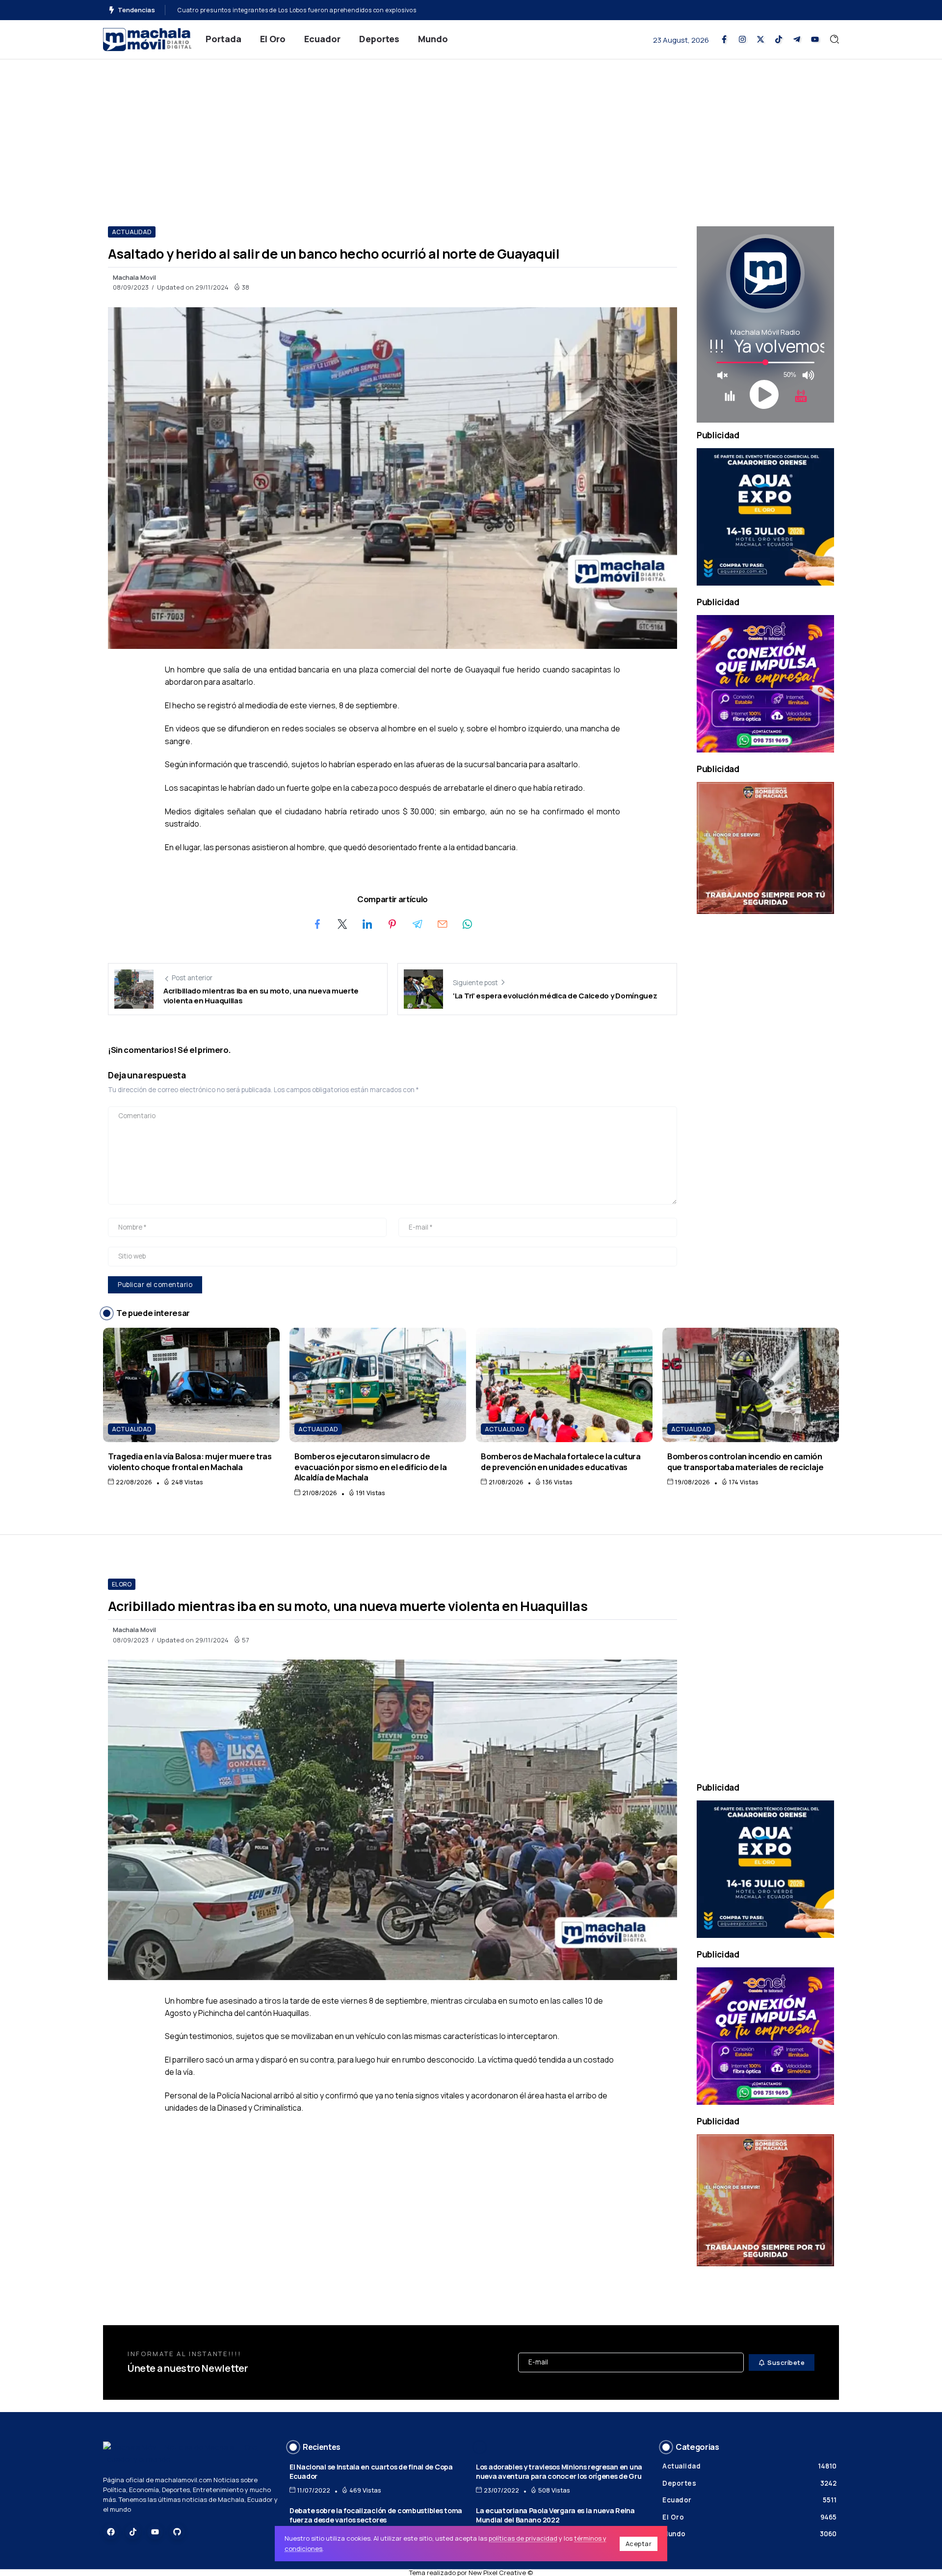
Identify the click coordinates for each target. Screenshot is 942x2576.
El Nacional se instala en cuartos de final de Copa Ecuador (371, 2471)
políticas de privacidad (523, 2538)
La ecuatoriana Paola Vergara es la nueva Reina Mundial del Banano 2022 (555, 2515)
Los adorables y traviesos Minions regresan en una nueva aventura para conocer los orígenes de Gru (559, 2471)
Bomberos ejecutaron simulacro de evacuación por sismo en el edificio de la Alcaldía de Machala (370, 1467)
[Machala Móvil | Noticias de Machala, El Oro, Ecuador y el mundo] (147, 39)
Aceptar (639, 2544)
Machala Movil (134, 277)
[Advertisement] (471, 133)
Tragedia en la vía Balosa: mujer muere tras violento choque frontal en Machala (190, 1461)
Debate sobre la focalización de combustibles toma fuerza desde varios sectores (376, 2515)
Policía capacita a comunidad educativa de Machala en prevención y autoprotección (304, 10)
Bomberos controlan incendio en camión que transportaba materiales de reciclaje (746, 1461)
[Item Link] (191, 1385)
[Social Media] (724, 39)
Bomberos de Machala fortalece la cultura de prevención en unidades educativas (561, 1461)
